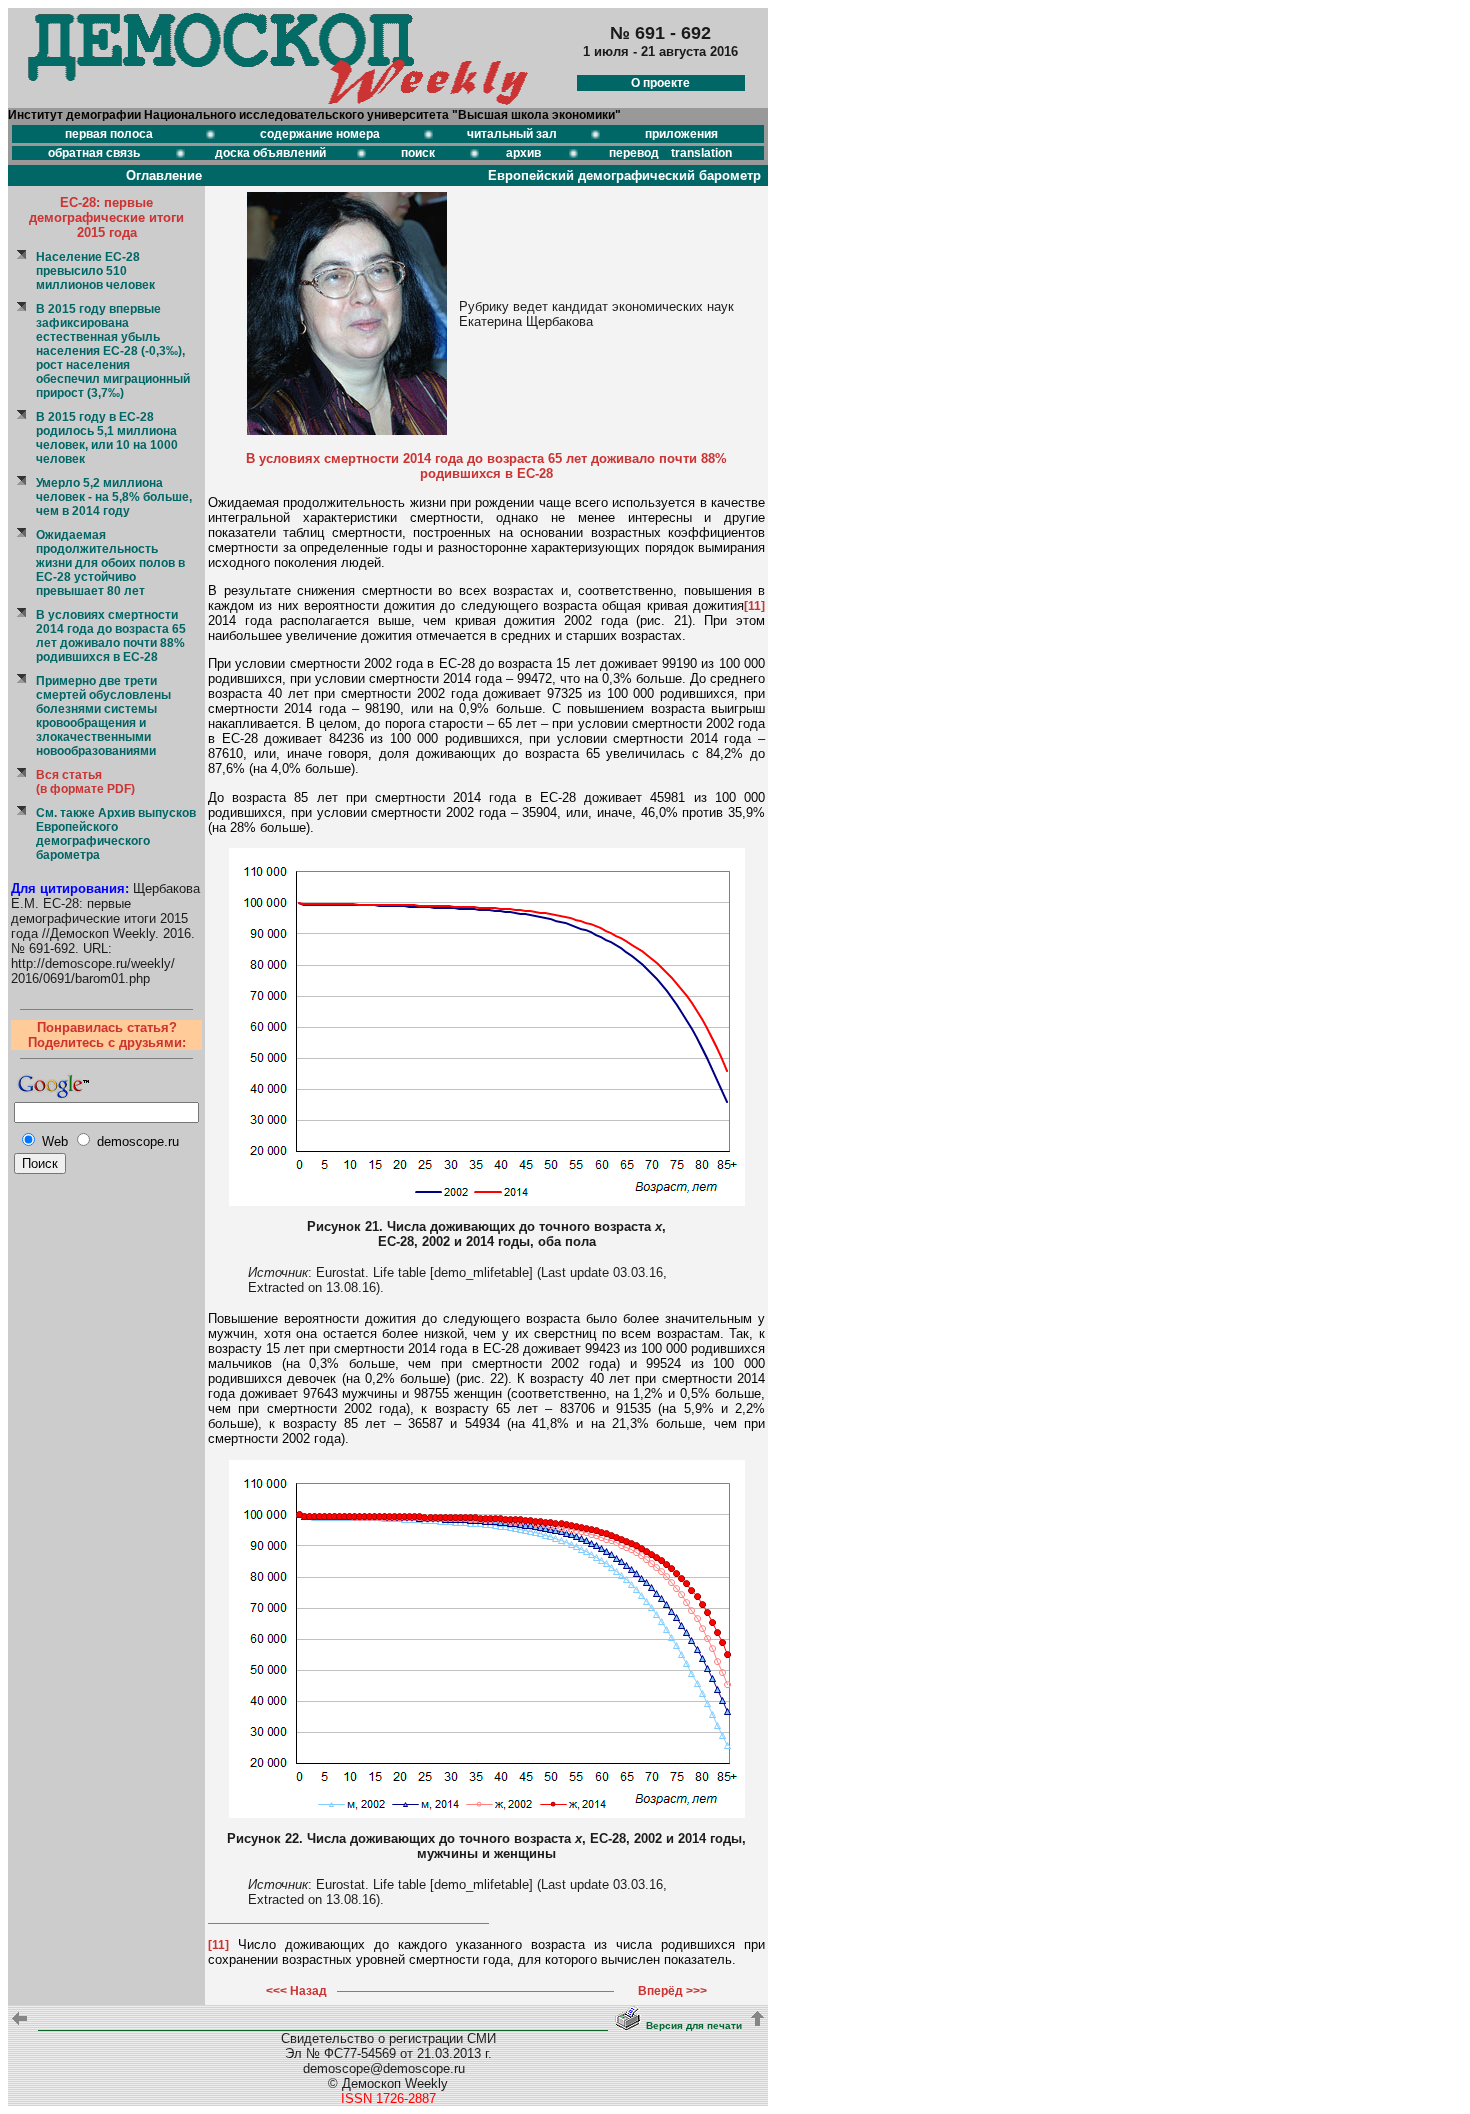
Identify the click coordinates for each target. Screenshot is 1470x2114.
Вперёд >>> (672, 1991)
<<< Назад (296, 1991)
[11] (754, 606)
